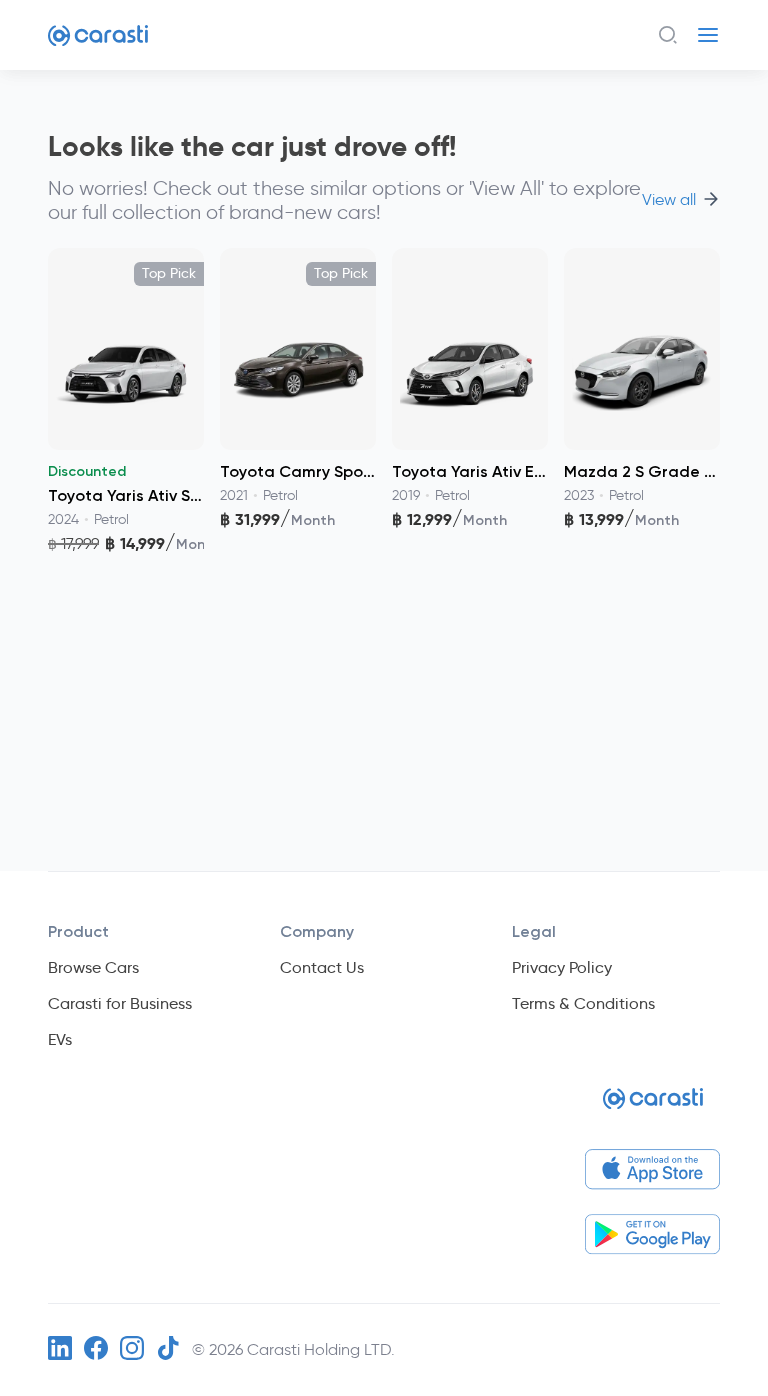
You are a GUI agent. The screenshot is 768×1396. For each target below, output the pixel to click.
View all (669, 200)
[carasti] (298, 558)
